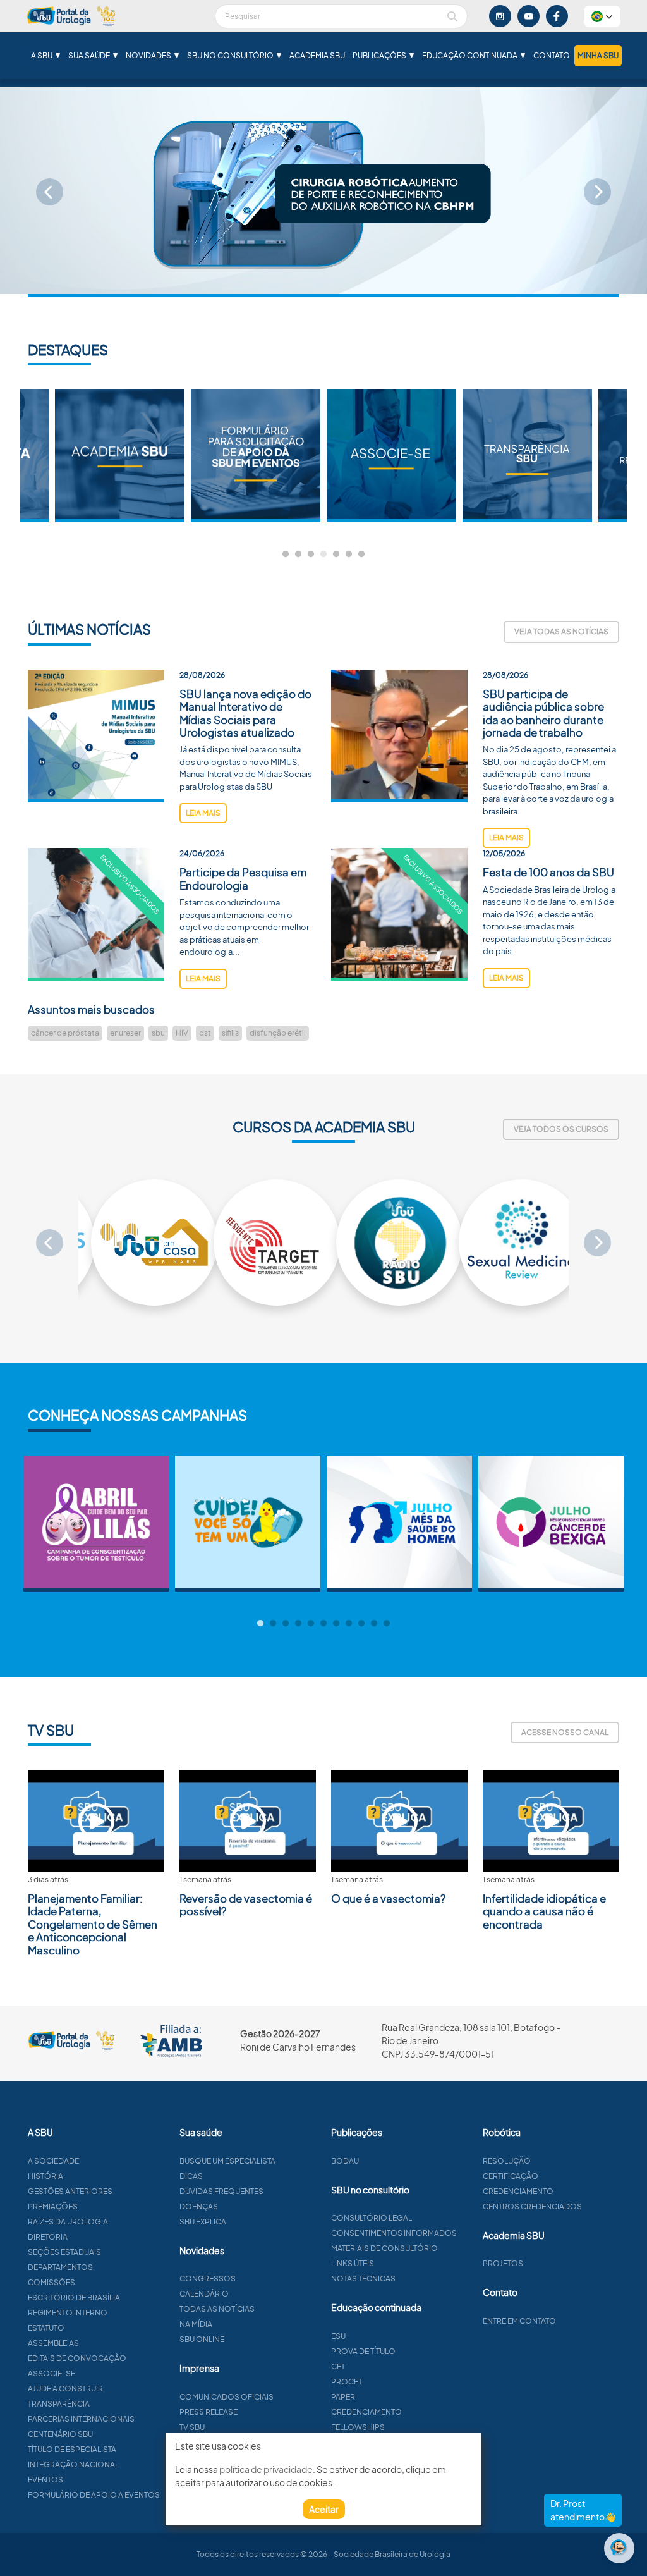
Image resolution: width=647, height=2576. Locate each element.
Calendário (204, 2294)
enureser (125, 1033)
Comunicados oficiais (227, 2397)
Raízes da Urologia (68, 2222)
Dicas (191, 2176)
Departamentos (60, 2267)
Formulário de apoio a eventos (94, 2495)
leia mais (203, 813)
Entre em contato (519, 2321)
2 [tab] (298, 555)
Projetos (503, 2263)
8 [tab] (349, 1624)
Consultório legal (372, 2218)
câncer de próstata (65, 1033)
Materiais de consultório (384, 2248)
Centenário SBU (60, 2434)
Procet (347, 2382)
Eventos (45, 2480)
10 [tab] (374, 1624)
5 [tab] (336, 555)
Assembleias (53, 2343)
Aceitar (324, 2509)
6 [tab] (349, 555)
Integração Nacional (73, 2464)
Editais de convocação (77, 2358)
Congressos (208, 2279)
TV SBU (192, 2427)
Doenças (199, 2206)
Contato (552, 55)
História (45, 2176)
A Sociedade (53, 2161)
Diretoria (48, 2237)
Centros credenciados (532, 2206)
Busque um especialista (227, 2161)
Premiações (53, 2206)
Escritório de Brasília (74, 2297)
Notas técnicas (363, 2279)
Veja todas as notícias (561, 631)
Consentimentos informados (394, 2233)
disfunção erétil (278, 1033)
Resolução (507, 2161)
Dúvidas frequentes (221, 2191)
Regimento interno (68, 2313)
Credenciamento (366, 2412)
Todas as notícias (217, 2309)
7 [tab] (361, 555)
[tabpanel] (391, 456)
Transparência (59, 2404)
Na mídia (196, 2324)
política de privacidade (266, 2469)
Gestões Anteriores (70, 2191)
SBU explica (203, 2222)
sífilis (230, 1033)
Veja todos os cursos (561, 1129)
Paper (343, 2397)
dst (205, 1033)
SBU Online (202, 2339)
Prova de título (363, 2351)
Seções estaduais (64, 2252)
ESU (338, 2336)
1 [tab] (286, 555)
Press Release (209, 2412)
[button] (602, 16)
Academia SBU (317, 55)
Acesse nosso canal (565, 1732)
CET (338, 2366)
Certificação (511, 2176)
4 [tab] (323, 555)
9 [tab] (361, 1624)
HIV (182, 1033)
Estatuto (46, 2328)
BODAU (345, 2161)
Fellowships (358, 2427)
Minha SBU (598, 55)
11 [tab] (387, 1624)
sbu (158, 1033)
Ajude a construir (65, 2389)
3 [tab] (311, 555)
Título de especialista (72, 2449)
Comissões (51, 2282)
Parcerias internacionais (81, 2419)
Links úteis (353, 2263)
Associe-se (51, 2373)
